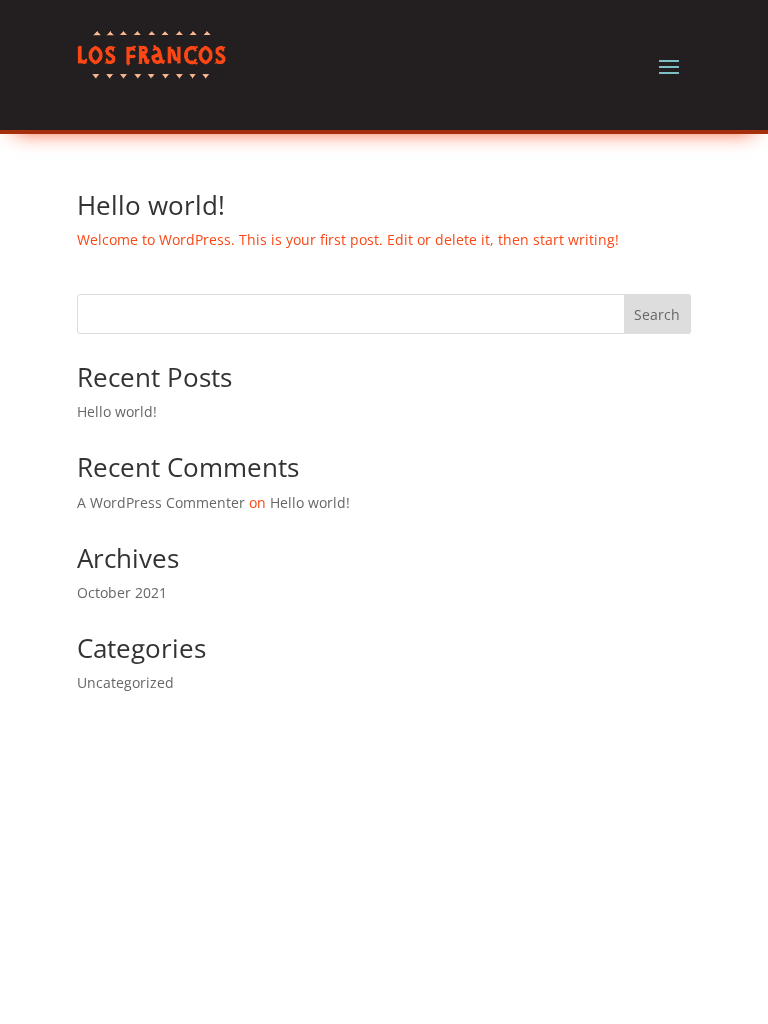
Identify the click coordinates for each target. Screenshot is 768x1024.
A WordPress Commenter (161, 502)
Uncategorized (125, 682)
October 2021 (122, 592)
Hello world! (151, 205)
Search (657, 314)
